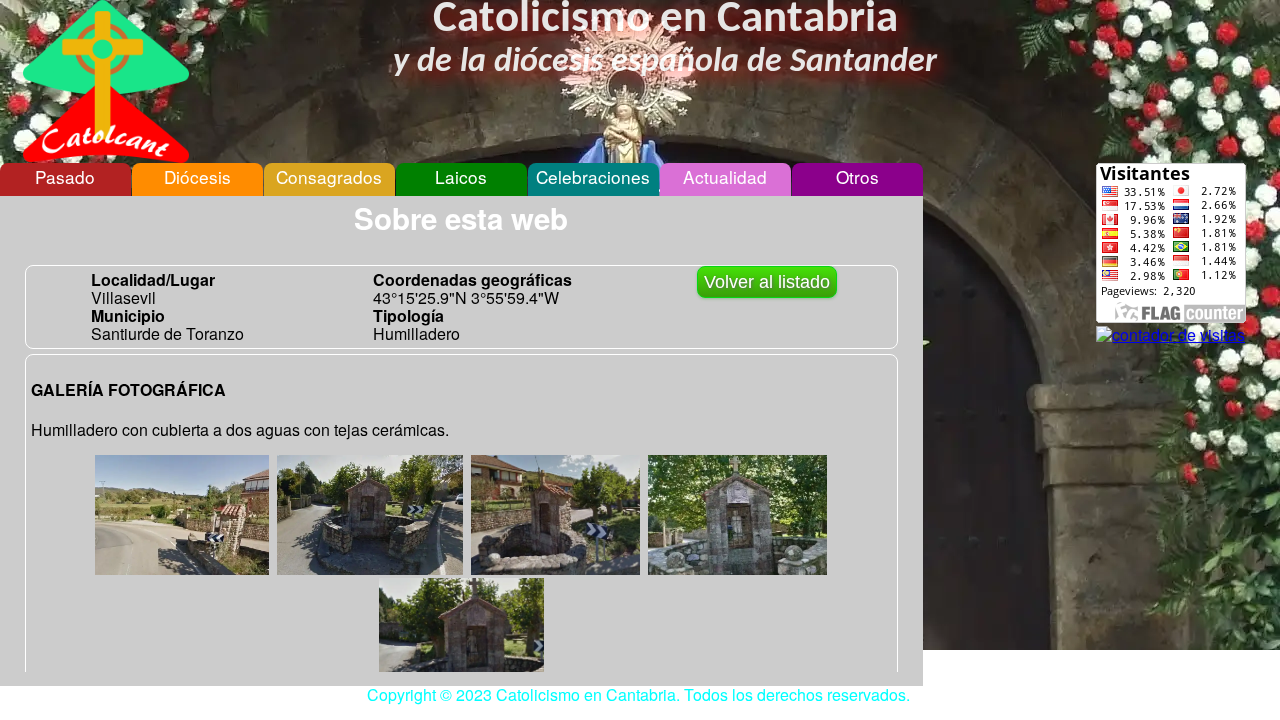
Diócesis (197, 176)
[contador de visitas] (1170, 334)
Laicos (461, 176)
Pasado (65, 176)
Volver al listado (767, 282)
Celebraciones (593, 176)
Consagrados (329, 176)
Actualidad (725, 176)
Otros (857, 176)
